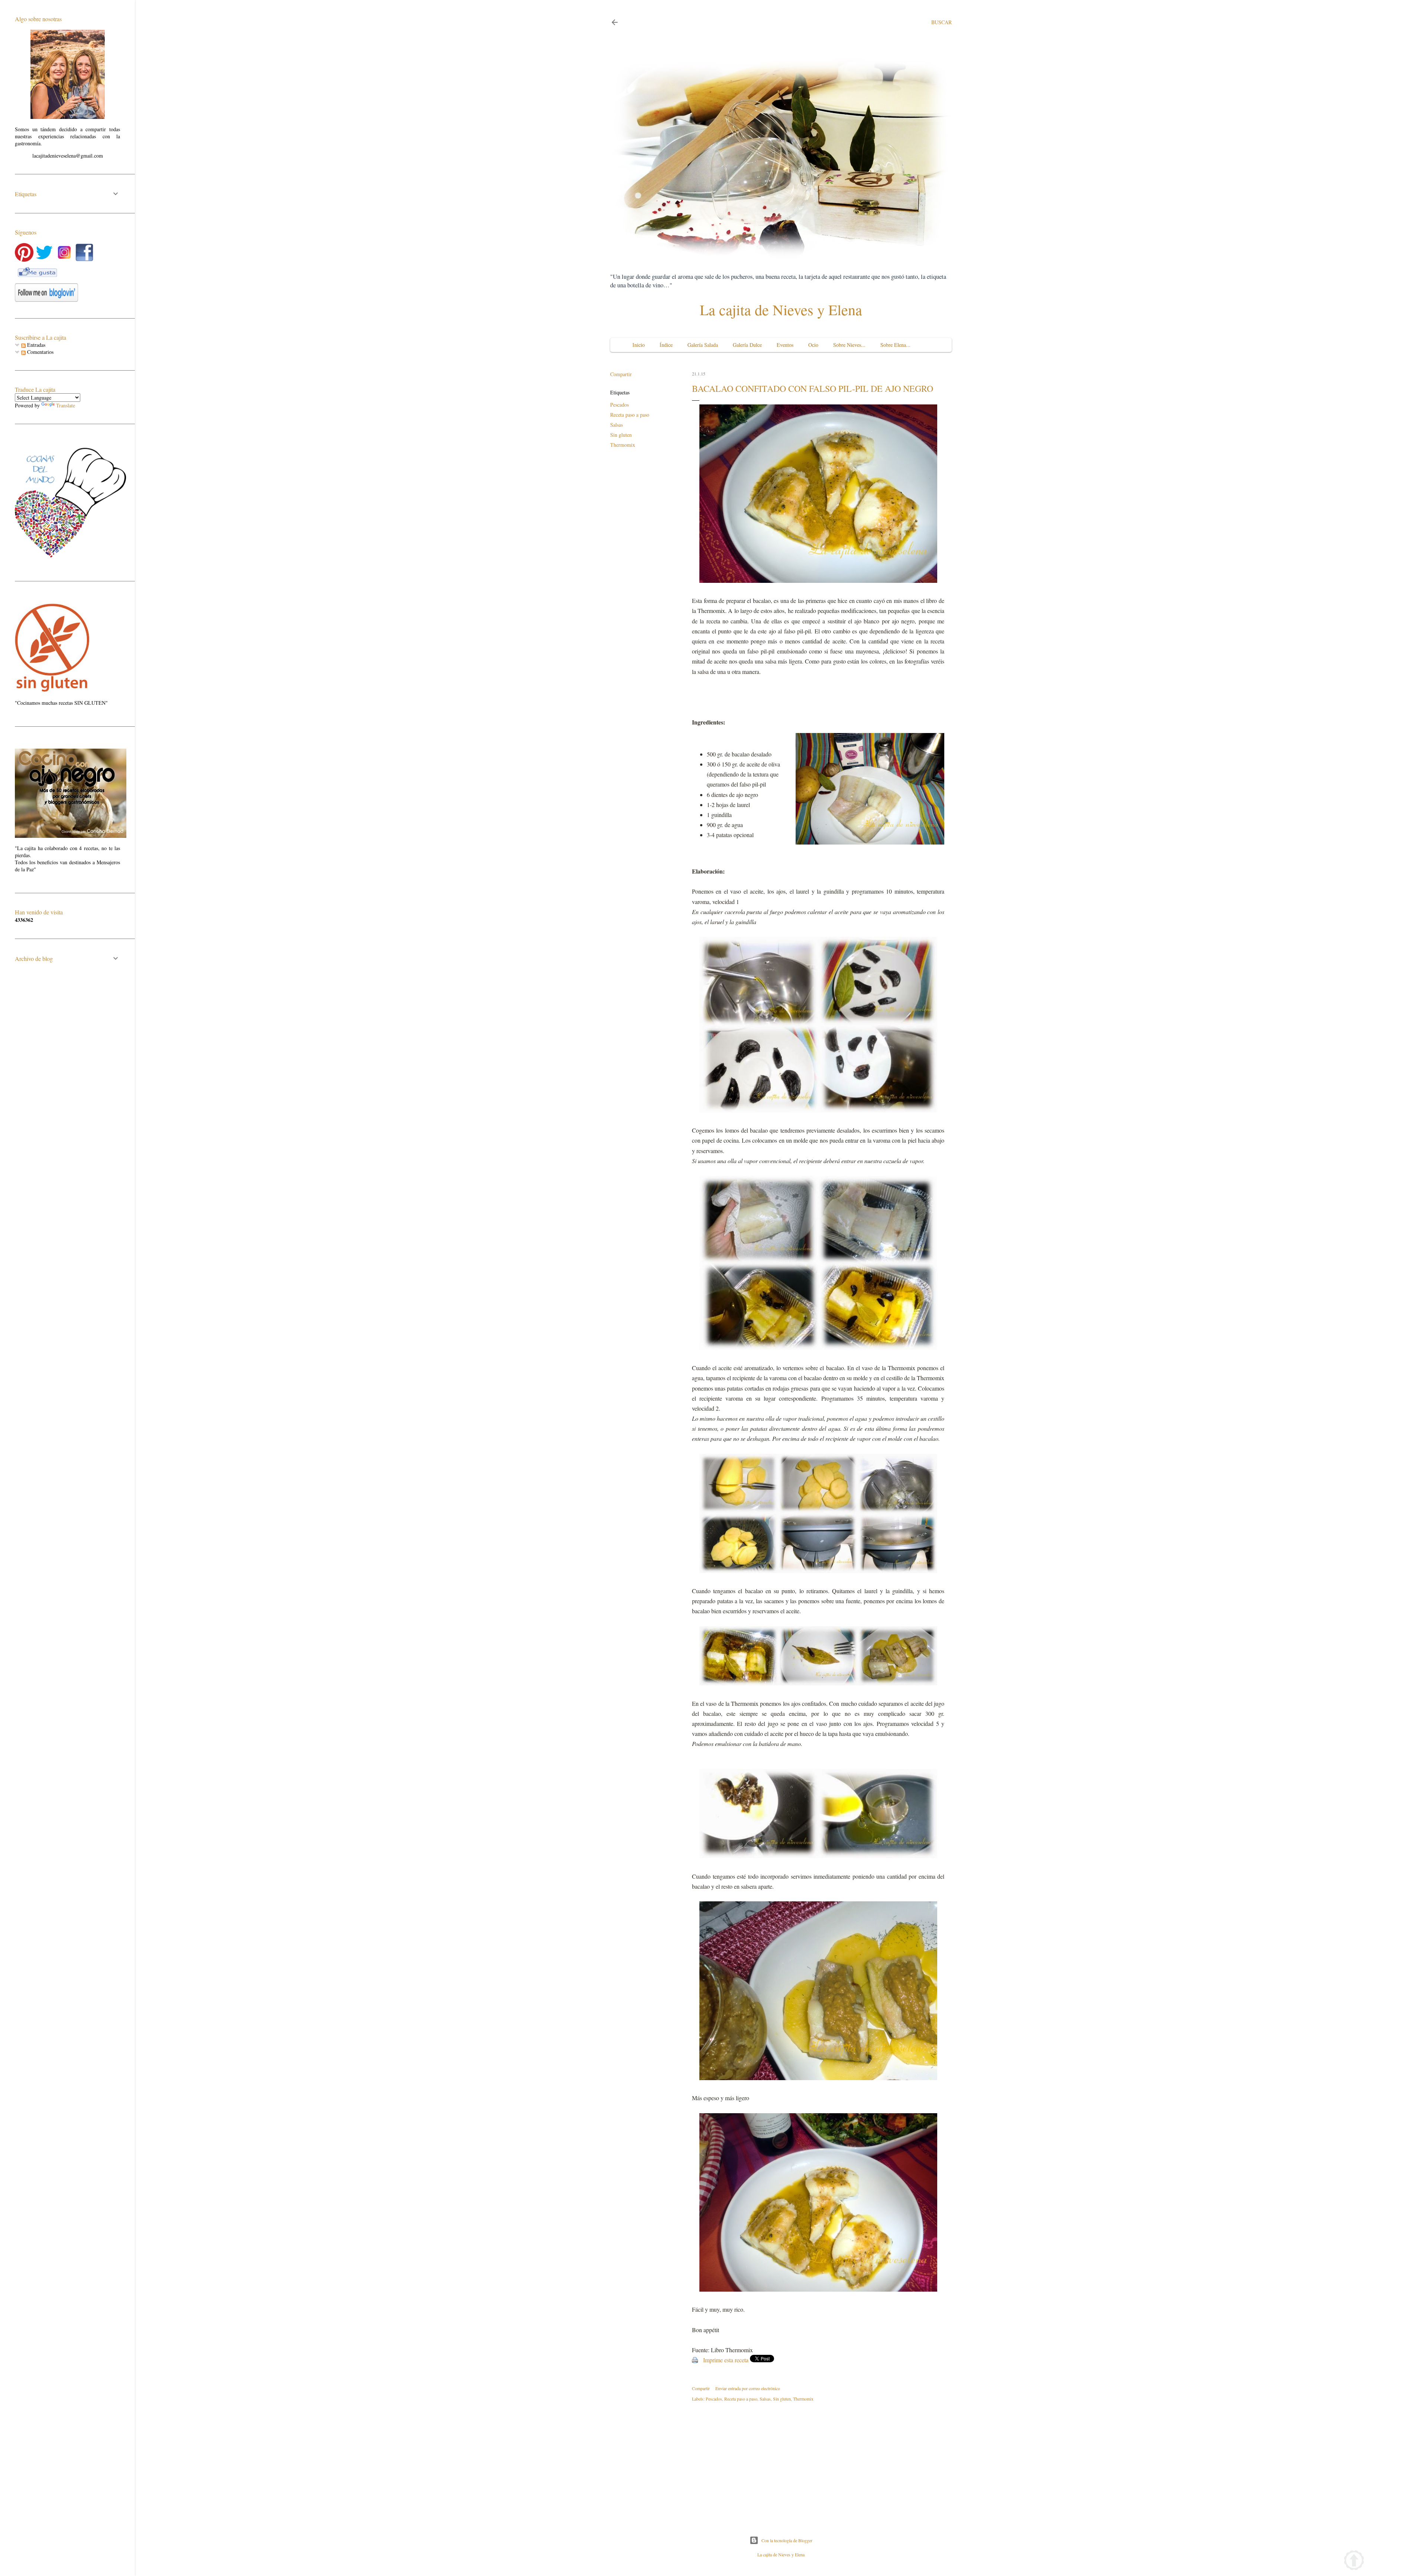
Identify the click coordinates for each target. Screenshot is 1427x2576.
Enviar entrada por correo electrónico (748, 2388)
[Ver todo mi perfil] (68, 117)
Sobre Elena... (895, 345)
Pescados (619, 405)
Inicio (639, 345)
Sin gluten (621, 435)
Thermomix (623, 445)
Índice (666, 345)
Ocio (813, 345)
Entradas (35, 345)
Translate (66, 405)
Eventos (785, 345)
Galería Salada (703, 345)
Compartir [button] (621, 374)
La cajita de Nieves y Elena (781, 309)
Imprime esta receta (726, 2360)
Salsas (617, 425)
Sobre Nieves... (849, 345)
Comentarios (40, 352)
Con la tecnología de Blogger (787, 2540)
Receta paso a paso (630, 415)
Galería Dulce (747, 345)
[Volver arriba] (1354, 2561)
